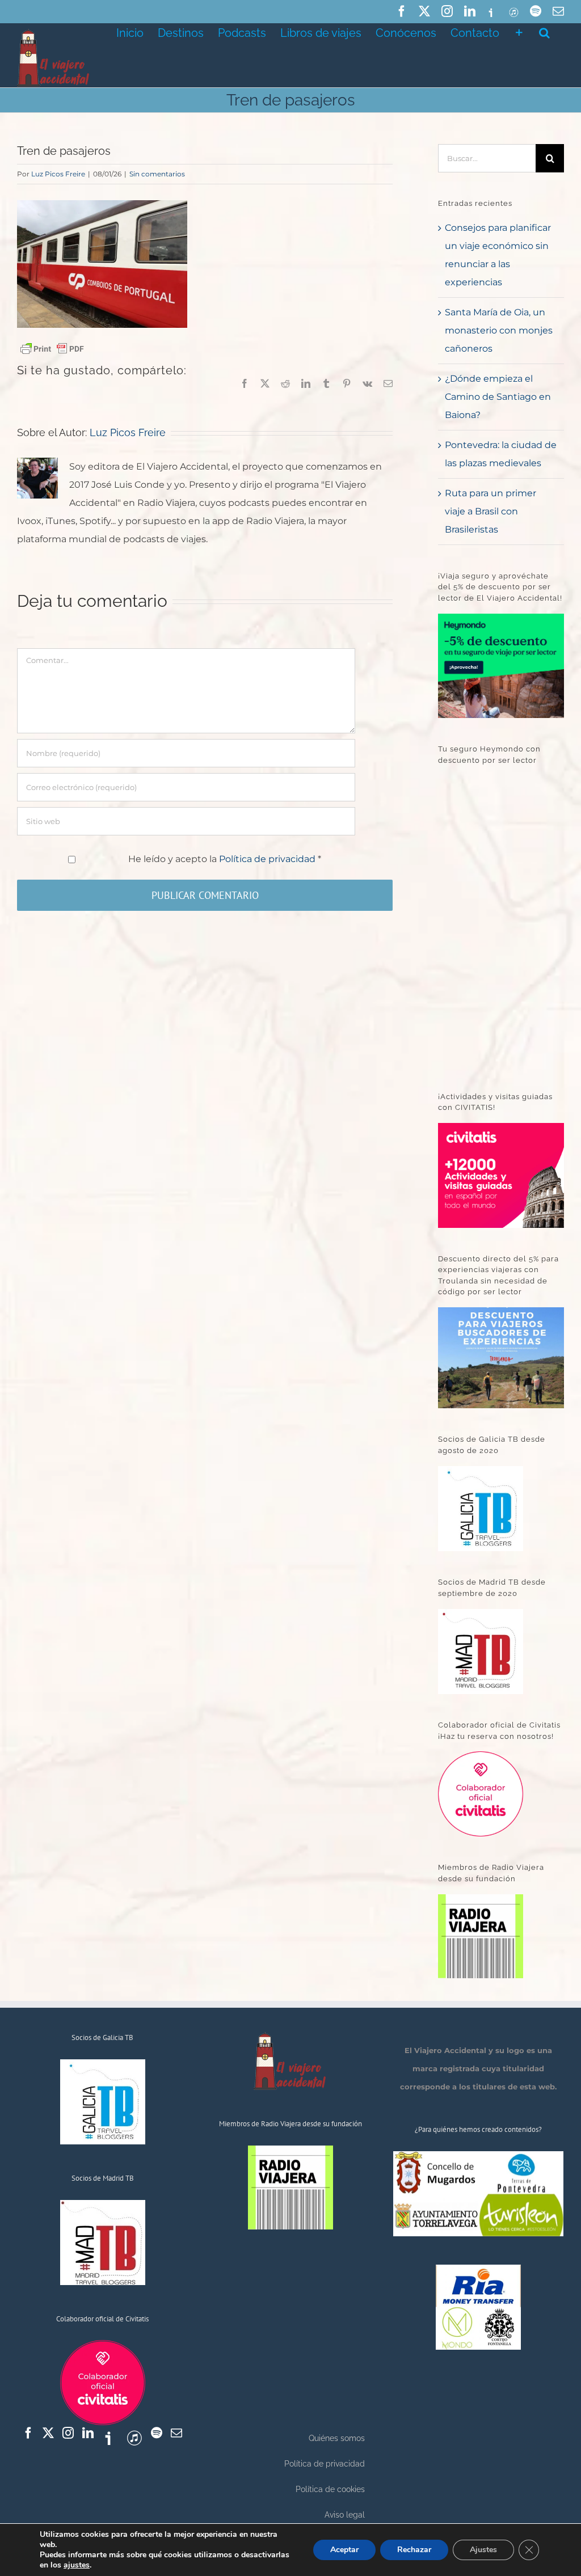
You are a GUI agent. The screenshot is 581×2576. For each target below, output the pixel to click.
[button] (544, 32)
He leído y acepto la (225, 859)
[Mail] (176, 2433)
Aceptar (344, 2550)
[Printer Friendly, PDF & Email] (52, 348)
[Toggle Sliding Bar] (519, 32)
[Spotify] (157, 2433)
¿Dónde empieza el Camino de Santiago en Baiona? (498, 397)
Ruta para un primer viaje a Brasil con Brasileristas (491, 511)
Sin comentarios (157, 174)
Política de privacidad (268, 859)
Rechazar (414, 2550)
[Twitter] (48, 2433)
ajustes (77, 2565)
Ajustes (483, 2550)
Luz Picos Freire (58, 174)
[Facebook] (28, 2433)
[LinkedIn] (88, 2433)
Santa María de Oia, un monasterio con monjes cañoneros (499, 330)
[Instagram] (68, 2433)
